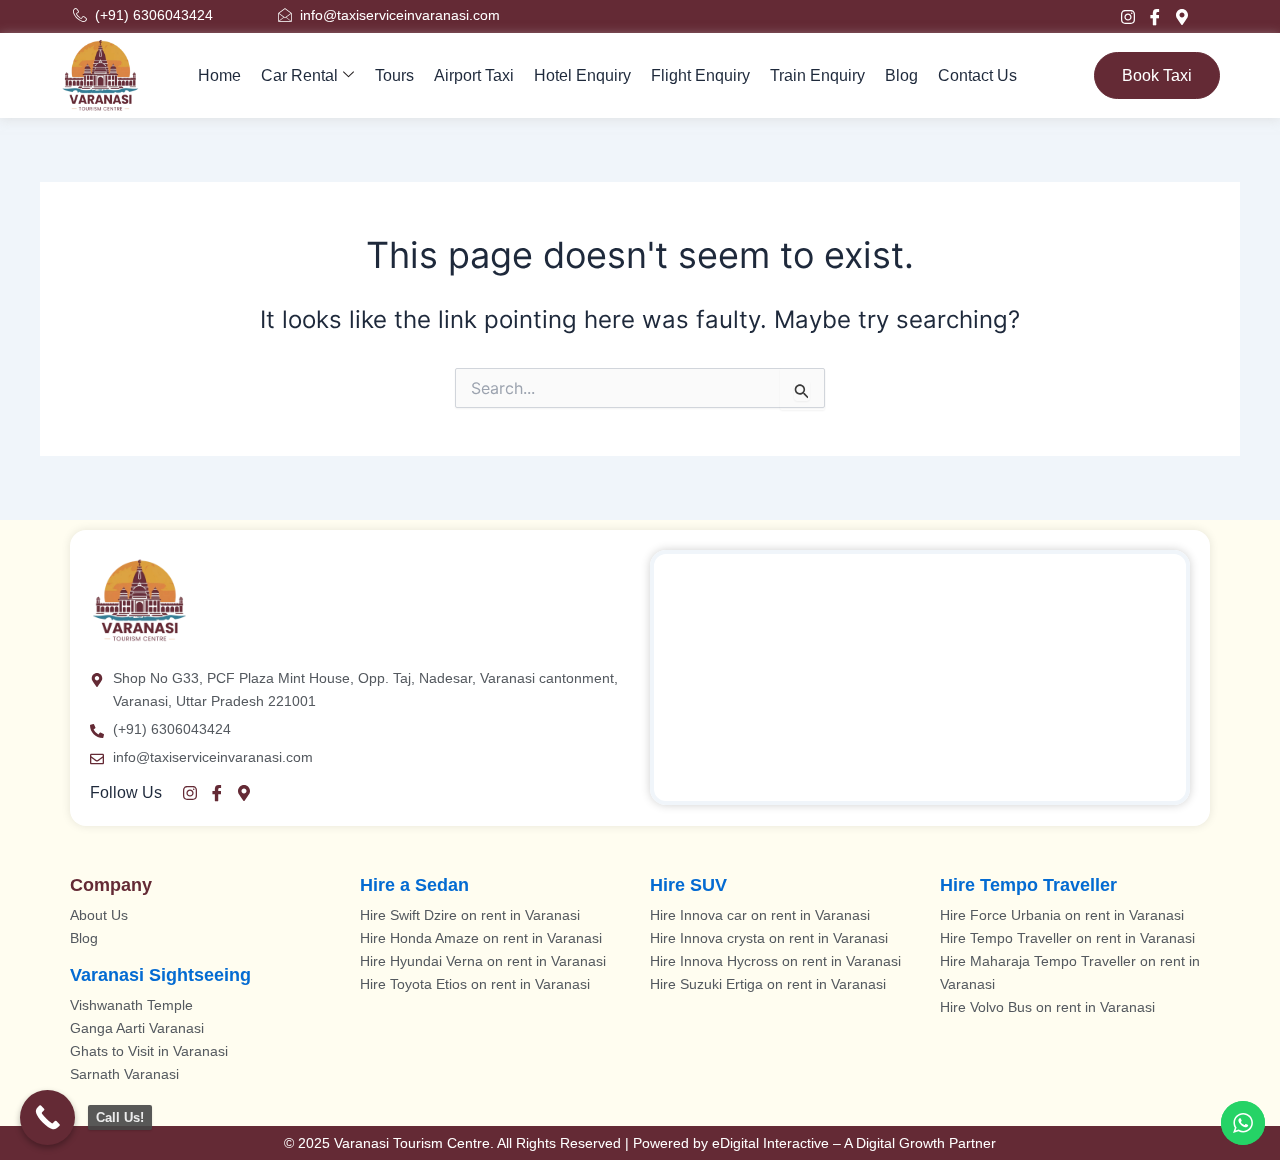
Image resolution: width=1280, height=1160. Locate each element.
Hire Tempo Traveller (1028, 885)
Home (219, 75)
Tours (394, 75)
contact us (977, 75)
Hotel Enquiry (582, 75)
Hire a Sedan (414, 885)
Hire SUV (688, 885)
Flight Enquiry (700, 75)
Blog (901, 75)
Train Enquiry (817, 75)
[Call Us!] (47, 1117)
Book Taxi (1157, 75)
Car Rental (299, 75)
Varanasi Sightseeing (160, 975)
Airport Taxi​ (474, 75)
